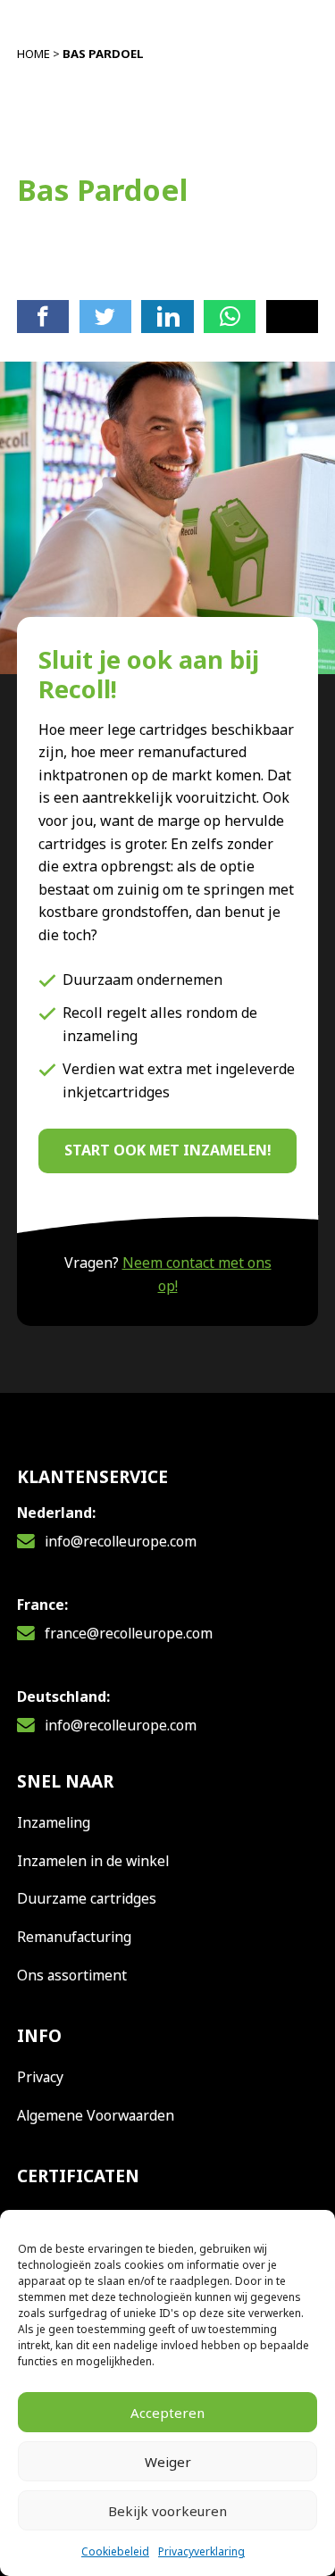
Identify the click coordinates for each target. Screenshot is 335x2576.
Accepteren (167, 2413)
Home (33, 54)
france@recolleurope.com (129, 1633)
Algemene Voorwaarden (96, 2115)
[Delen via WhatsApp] (230, 316)
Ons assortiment (72, 1975)
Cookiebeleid (115, 2551)
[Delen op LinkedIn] (167, 316)
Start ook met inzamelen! (168, 1150)
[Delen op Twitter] (105, 316)
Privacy (40, 2077)
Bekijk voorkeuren (167, 2511)
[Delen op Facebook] (43, 316)
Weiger (168, 2462)
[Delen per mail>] (292, 316)
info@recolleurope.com (121, 1541)
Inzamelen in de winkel (93, 1861)
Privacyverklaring (201, 2551)
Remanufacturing (74, 1937)
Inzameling (54, 1822)
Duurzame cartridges (87, 1898)
